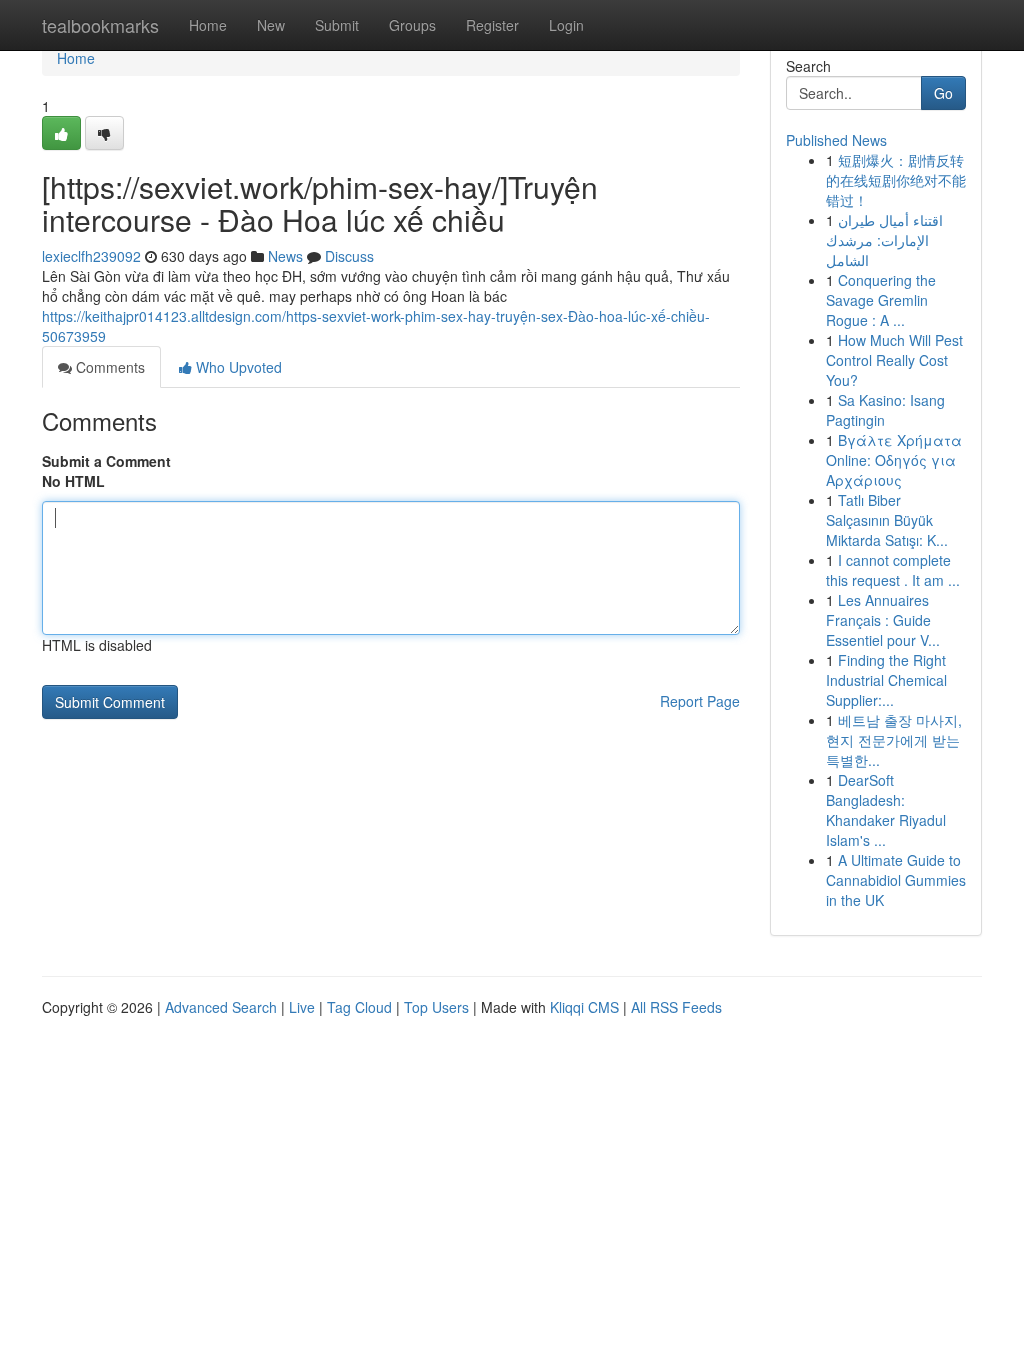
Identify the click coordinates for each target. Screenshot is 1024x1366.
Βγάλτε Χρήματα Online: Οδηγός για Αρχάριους (894, 460)
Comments (108, 367)
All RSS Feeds (676, 1007)
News (285, 256)
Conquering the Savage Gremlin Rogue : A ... (881, 300)
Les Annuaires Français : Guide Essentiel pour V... (883, 620)
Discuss (349, 256)
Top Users (436, 1007)
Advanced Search (221, 1007)
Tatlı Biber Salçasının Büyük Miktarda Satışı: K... (887, 520)
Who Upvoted (237, 367)
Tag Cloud (359, 1007)
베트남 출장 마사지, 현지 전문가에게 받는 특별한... (894, 740)
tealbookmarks (100, 25)
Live (302, 1007)
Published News (836, 140)
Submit (337, 25)
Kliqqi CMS (584, 1007)
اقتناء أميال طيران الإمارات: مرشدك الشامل (884, 240)
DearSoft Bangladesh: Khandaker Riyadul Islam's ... (886, 810)
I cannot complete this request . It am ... (893, 570)
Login (566, 25)
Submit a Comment (106, 461)
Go (943, 93)
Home (208, 25)
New (271, 25)
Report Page (700, 701)
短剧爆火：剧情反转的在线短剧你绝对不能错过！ (896, 180)
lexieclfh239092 (91, 256)
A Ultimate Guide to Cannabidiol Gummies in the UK (896, 880)
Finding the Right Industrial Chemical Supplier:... (886, 680)
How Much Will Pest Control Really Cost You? (894, 360)
